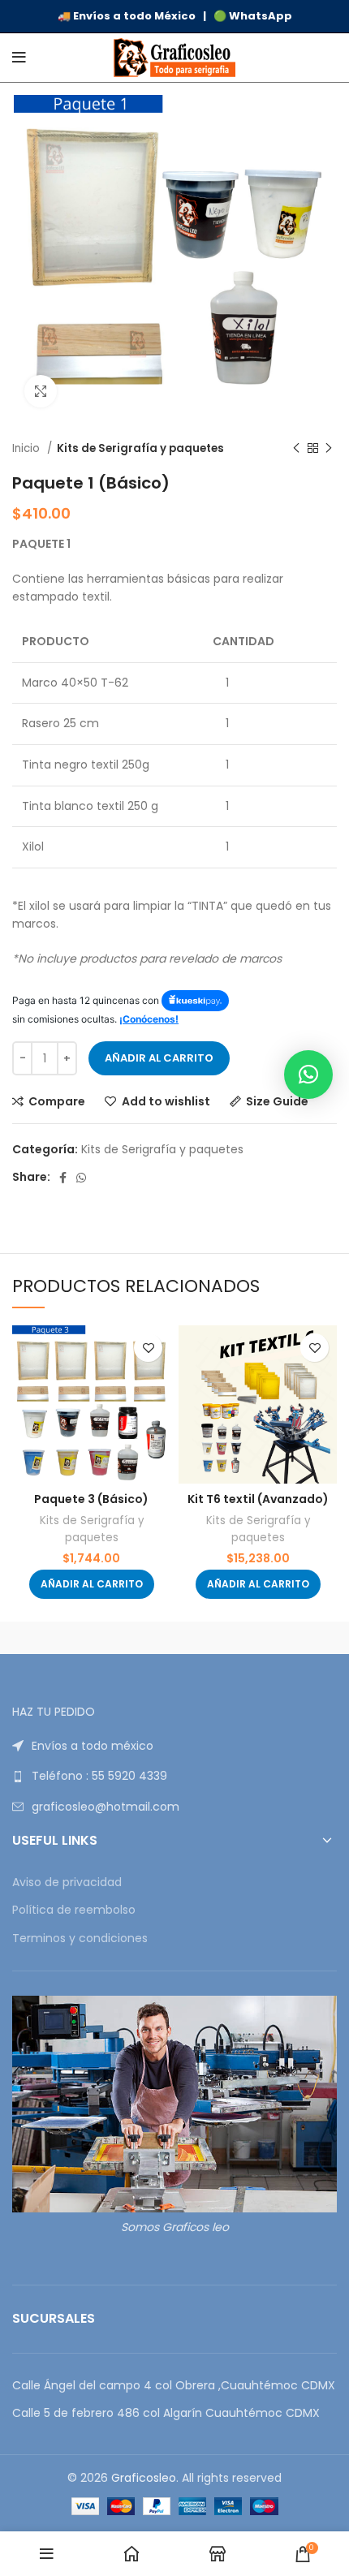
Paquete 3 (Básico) (91, 1499)
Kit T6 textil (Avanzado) (258, 1499)
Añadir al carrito (159, 1058)
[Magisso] (256, 1638)
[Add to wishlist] (148, 1348)
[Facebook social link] (63, 1178)
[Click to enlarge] (41, 391)
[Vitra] (93, 1638)
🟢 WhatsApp (253, 16)
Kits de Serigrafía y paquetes (140, 448)
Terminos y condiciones (80, 1938)
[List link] (174, 1746)
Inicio (28, 448)
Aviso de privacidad (67, 1882)
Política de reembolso (74, 1910)
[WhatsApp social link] (81, 1178)
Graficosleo (144, 2478)
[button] (92, 1584)
